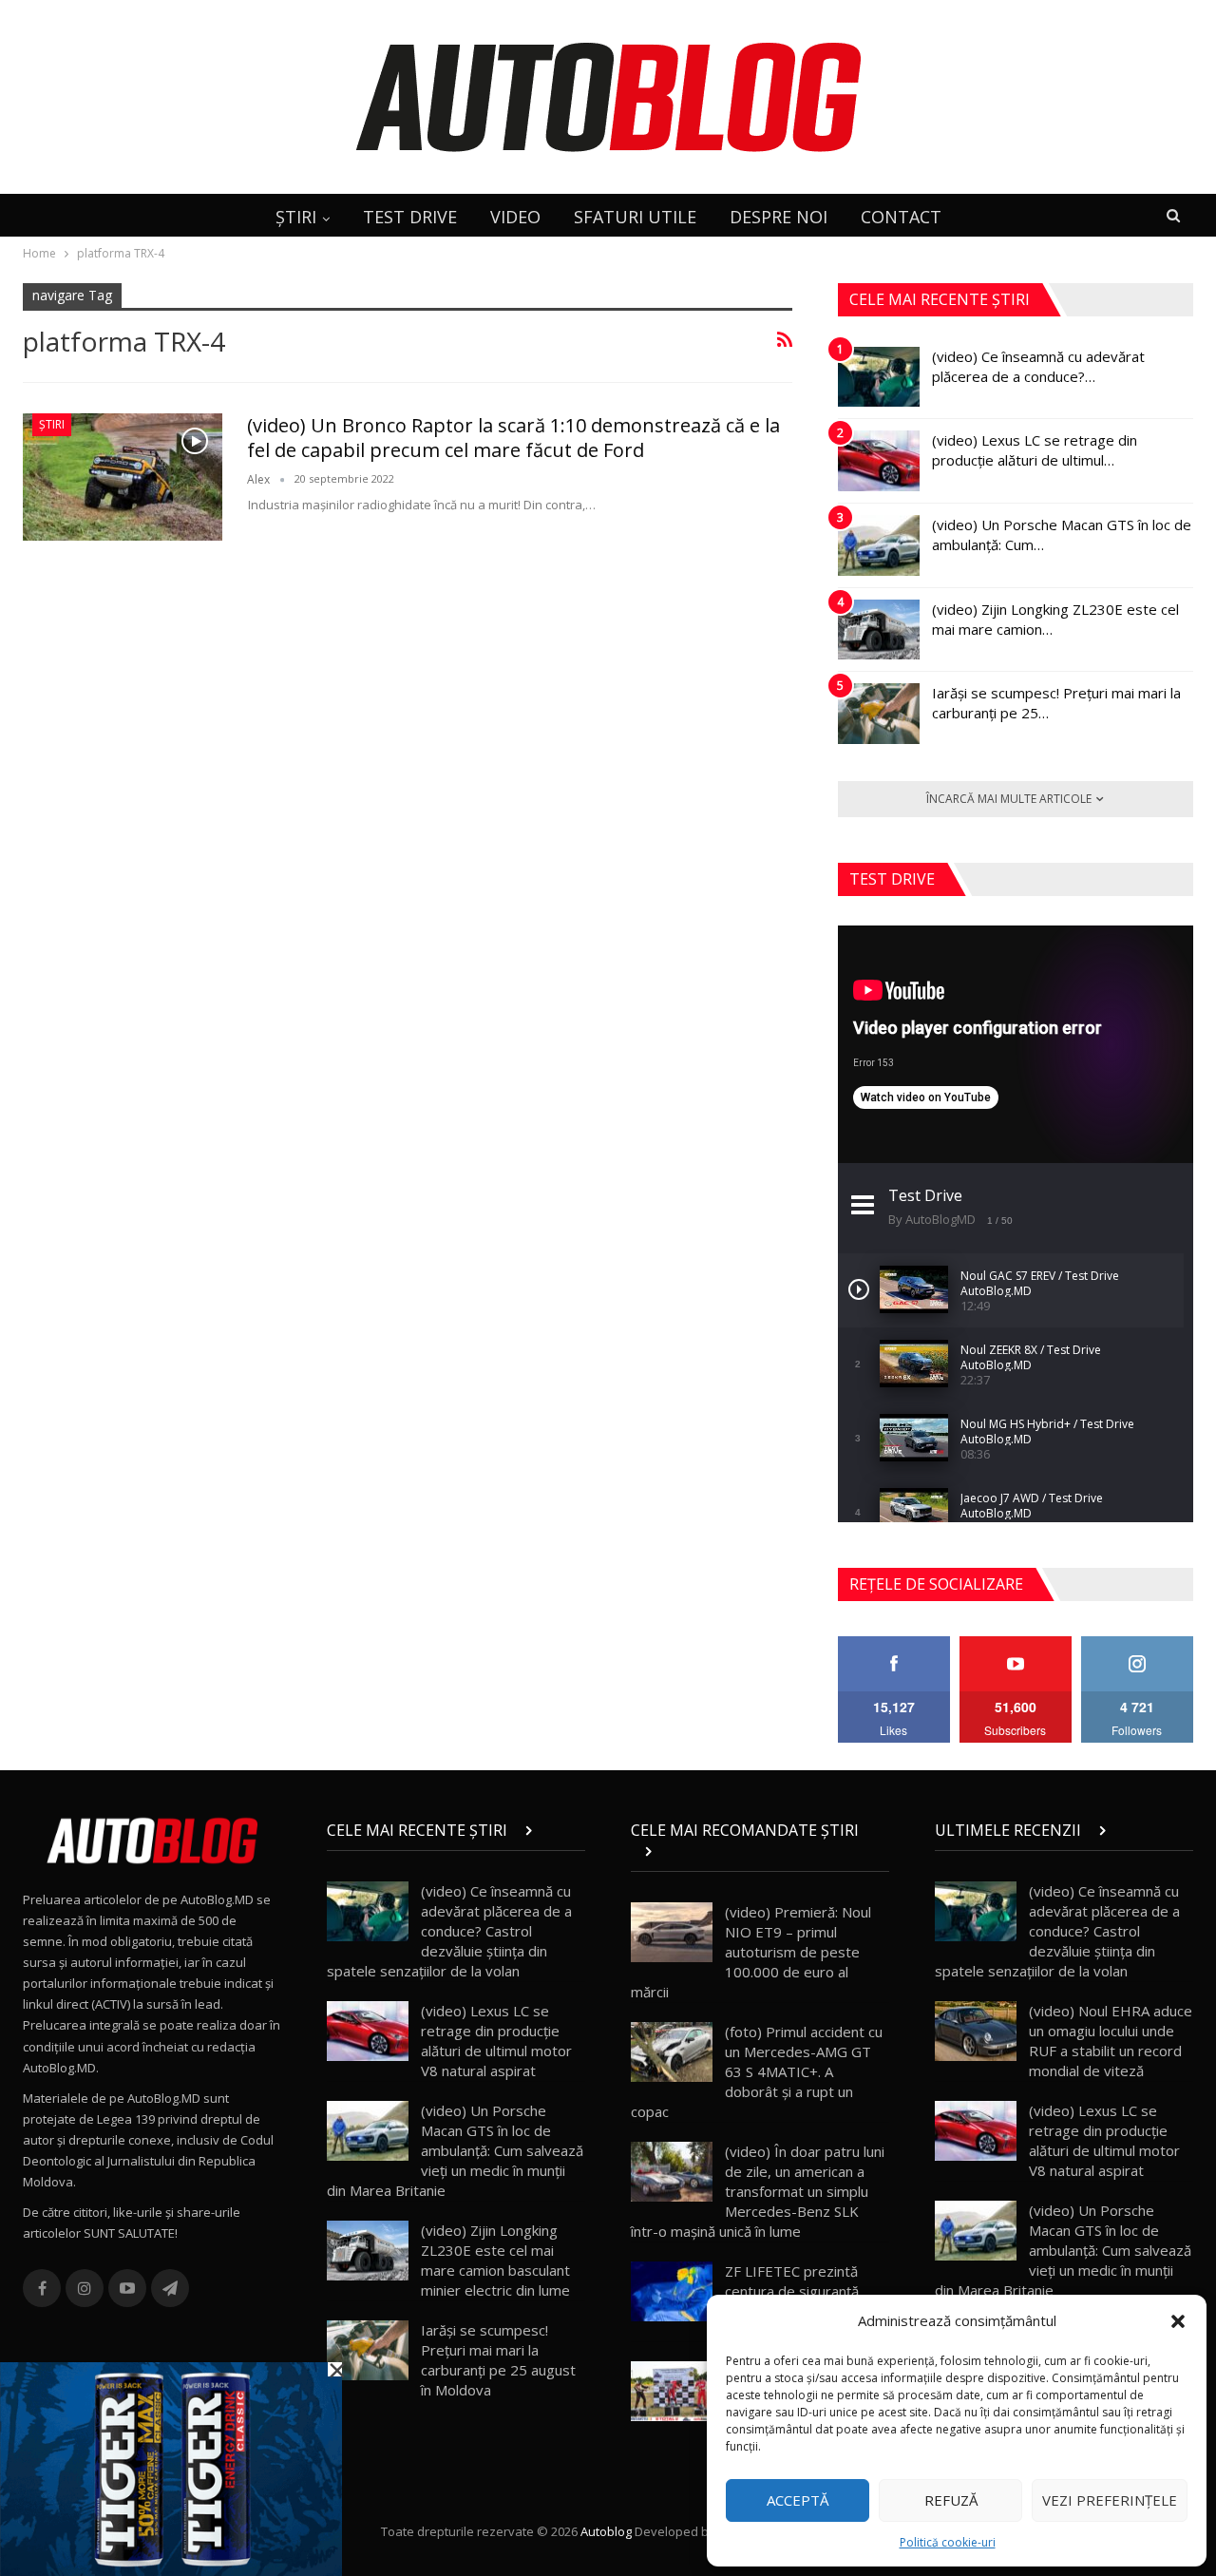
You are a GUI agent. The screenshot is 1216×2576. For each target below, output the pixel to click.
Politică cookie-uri (948, 2542)
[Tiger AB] (171, 2468)
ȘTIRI (296, 217)
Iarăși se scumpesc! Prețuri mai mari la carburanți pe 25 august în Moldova (498, 2360)
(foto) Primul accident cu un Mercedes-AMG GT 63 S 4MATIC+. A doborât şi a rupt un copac (757, 2071)
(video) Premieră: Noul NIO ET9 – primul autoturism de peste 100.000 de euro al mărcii (751, 1952)
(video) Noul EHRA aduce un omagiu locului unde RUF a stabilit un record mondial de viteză (1111, 2041)
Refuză (951, 2500)
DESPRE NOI (779, 217)
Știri (52, 424)
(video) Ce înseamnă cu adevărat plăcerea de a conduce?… (1038, 366)
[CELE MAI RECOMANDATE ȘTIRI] (760, 1851)
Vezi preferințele (1110, 2500)
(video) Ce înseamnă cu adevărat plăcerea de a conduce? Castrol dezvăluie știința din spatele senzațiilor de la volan (449, 1931)
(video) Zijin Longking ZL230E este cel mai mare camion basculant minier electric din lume (495, 2260)
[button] (1178, 2321)
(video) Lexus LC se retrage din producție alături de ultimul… (1035, 450)
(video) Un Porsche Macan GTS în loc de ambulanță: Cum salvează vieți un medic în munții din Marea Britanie (455, 2150)
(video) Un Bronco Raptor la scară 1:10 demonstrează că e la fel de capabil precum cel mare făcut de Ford (513, 438)
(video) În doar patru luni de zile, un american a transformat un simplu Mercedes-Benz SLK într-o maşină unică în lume (758, 2191)
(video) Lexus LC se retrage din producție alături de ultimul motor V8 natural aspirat (496, 2041)
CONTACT (901, 217)
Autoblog (606, 2531)
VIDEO (515, 217)
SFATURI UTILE (635, 217)
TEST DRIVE (410, 217)
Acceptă (798, 2500)
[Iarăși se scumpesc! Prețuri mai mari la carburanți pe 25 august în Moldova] (879, 714)
